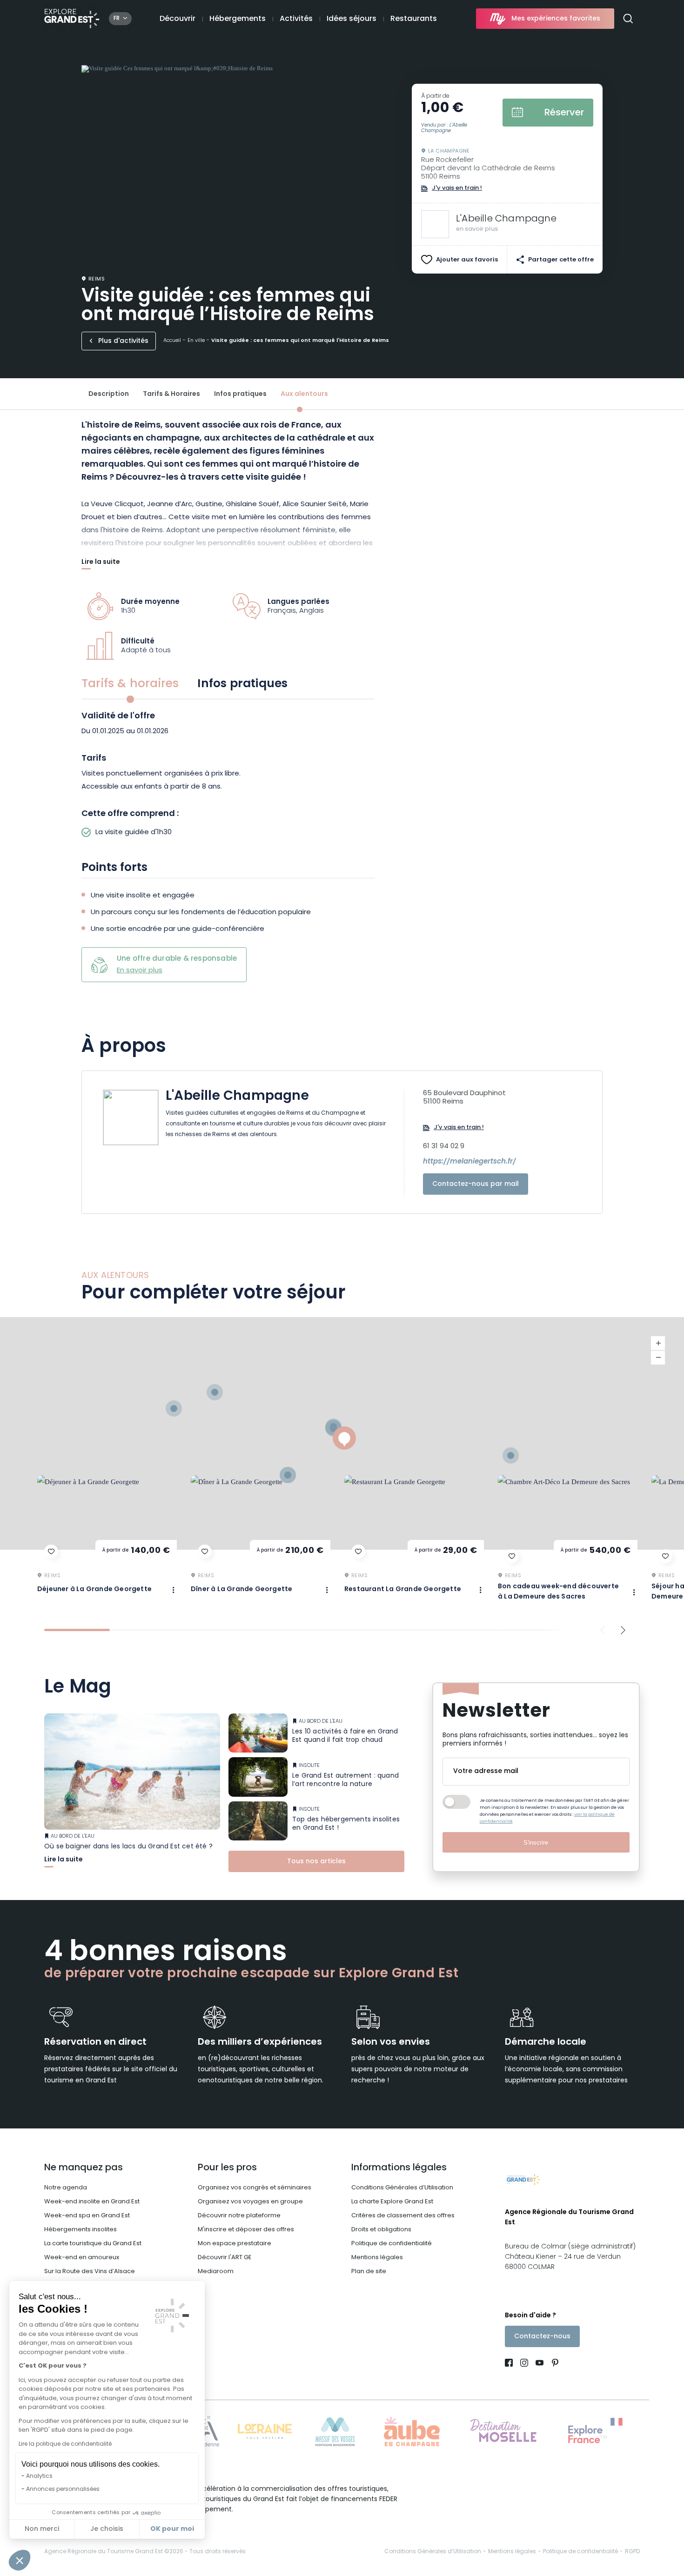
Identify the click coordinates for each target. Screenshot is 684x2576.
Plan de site (369, 2272)
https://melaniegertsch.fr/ (469, 1162)
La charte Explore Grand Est (392, 2202)
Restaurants (414, 19)
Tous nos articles (316, 1862)
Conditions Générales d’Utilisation (402, 2188)
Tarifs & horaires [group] (130, 684)
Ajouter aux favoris (467, 260)
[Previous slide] (603, 1630)
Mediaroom (216, 2272)
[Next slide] (623, 1630)
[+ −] (342, 1433)
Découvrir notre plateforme (239, 2216)
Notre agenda (66, 2188)
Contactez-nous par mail (476, 1184)
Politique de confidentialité (392, 2244)
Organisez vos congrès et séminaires (255, 2188)
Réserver (564, 113)
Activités (296, 19)
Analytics (39, 2476)
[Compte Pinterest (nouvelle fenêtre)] (553, 2364)
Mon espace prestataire (235, 2244)
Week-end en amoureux (82, 2258)
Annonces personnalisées (63, 2489)
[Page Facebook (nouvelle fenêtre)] (511, 2364)
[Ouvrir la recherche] (632, 19)
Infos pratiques (240, 394)
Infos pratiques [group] (242, 684)
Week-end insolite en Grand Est (92, 2202)
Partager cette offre (561, 260)
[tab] (77, 1630)
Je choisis (107, 2529)
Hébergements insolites (80, 2230)
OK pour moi (172, 2529)
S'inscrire (536, 1843)
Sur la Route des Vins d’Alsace (90, 2272)
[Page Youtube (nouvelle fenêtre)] (540, 2364)
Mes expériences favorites (556, 19)
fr (117, 19)
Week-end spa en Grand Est (87, 2216)
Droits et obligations (381, 2230)
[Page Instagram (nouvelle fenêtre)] (524, 2364)
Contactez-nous (542, 2337)
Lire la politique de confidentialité (65, 2444)
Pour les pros (227, 2168)
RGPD (632, 2552)
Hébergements (238, 19)
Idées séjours (352, 19)
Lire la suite (101, 563)
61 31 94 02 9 (444, 1147)
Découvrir (178, 19)
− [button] (658, 1358)
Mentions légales (377, 2258)
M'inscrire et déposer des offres (246, 2230)
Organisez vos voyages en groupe (250, 2202)
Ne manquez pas (84, 2168)
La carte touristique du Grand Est (93, 2244)
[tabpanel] (228, 777)
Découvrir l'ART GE (225, 2258)
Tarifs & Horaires (171, 394)
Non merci (42, 2529)
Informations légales (399, 2168)
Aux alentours (304, 394)
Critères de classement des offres (403, 2216)
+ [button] (658, 1343)
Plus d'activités (123, 341)
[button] (20, 2560)
